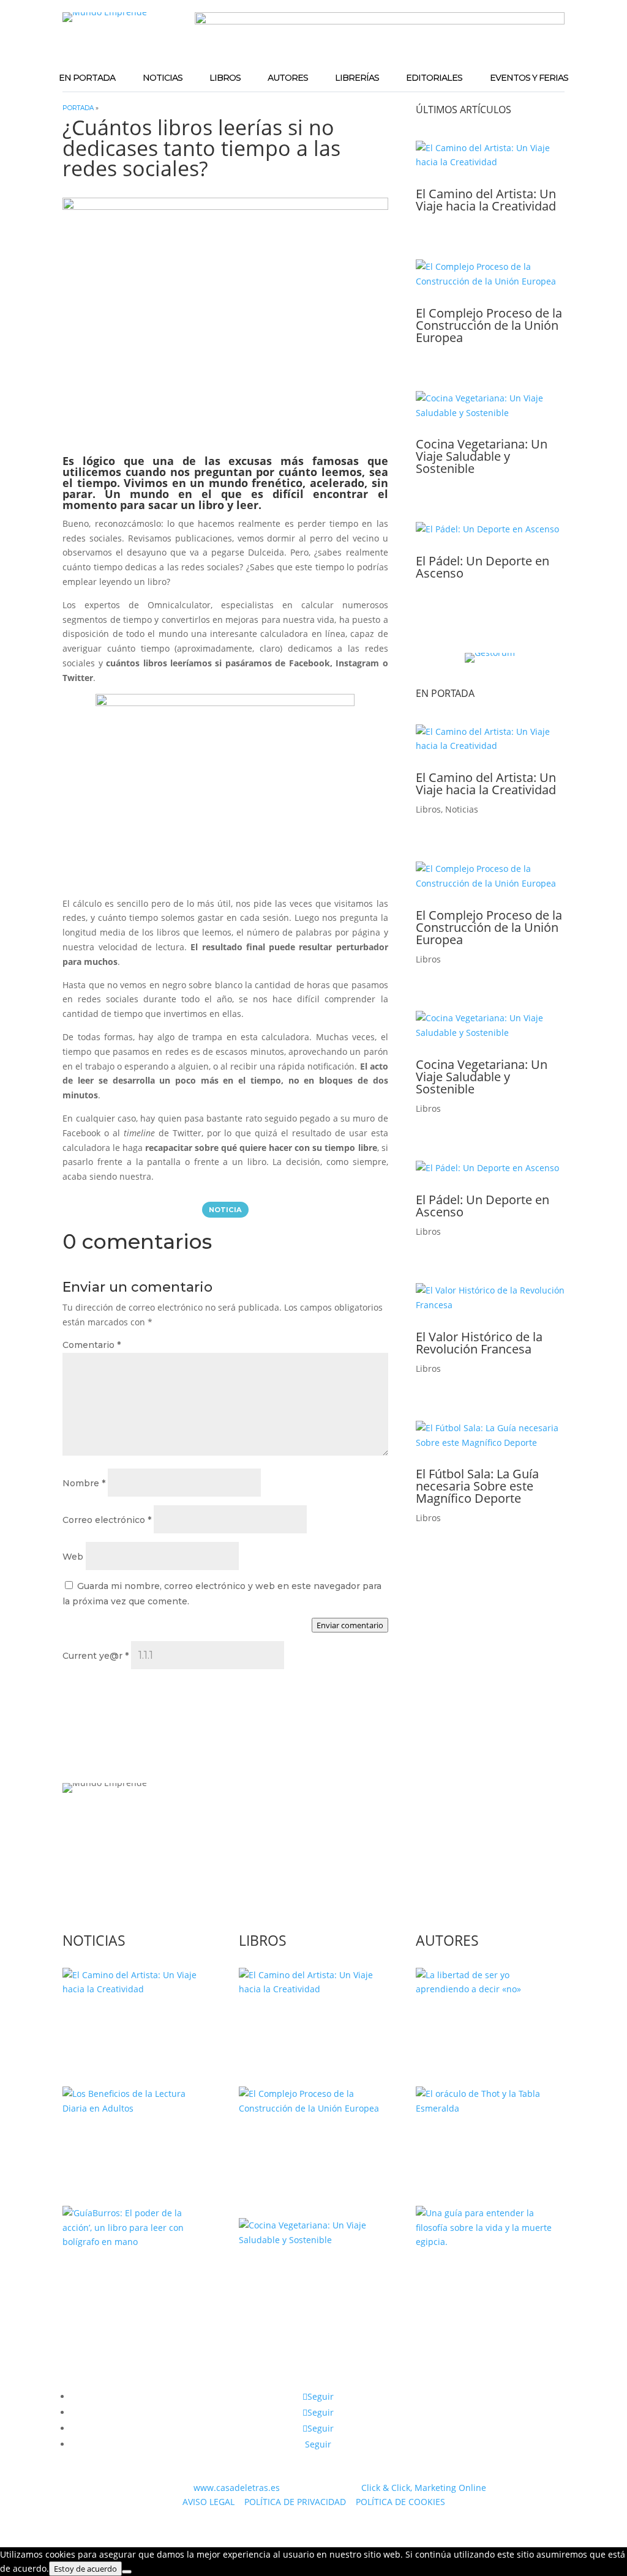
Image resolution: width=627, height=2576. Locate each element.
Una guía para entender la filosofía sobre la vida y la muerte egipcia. (489, 2286)
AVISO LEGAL (208, 2502)
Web (73, 1557)
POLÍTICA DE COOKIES (400, 2502)
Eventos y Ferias (529, 78)
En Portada (87, 78)
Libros (225, 78)
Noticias (163, 78)
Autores (288, 78)
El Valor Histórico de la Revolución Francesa (479, 1343)
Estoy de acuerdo (85, 2569)
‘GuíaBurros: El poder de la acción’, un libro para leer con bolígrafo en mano (131, 2292)
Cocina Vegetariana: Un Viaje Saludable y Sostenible (482, 456)
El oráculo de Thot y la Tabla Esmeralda (478, 2146)
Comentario (92, 1345)
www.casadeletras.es (237, 2488)
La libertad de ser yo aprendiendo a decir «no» (487, 2027)
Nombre (84, 1483)
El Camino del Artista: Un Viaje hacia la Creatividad (486, 200)
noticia (225, 1210)
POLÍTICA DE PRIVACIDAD (295, 2502)
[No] (127, 2572)
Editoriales (434, 78)
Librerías (357, 78)
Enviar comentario (350, 1625)
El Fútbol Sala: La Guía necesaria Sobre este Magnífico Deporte (477, 1486)
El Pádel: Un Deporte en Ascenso (482, 567)
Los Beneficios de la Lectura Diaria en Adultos (134, 2146)
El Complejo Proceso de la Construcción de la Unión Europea (489, 325)
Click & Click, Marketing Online (424, 2488)
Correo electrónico (107, 1520)
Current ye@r (96, 1656)
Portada (78, 108)
